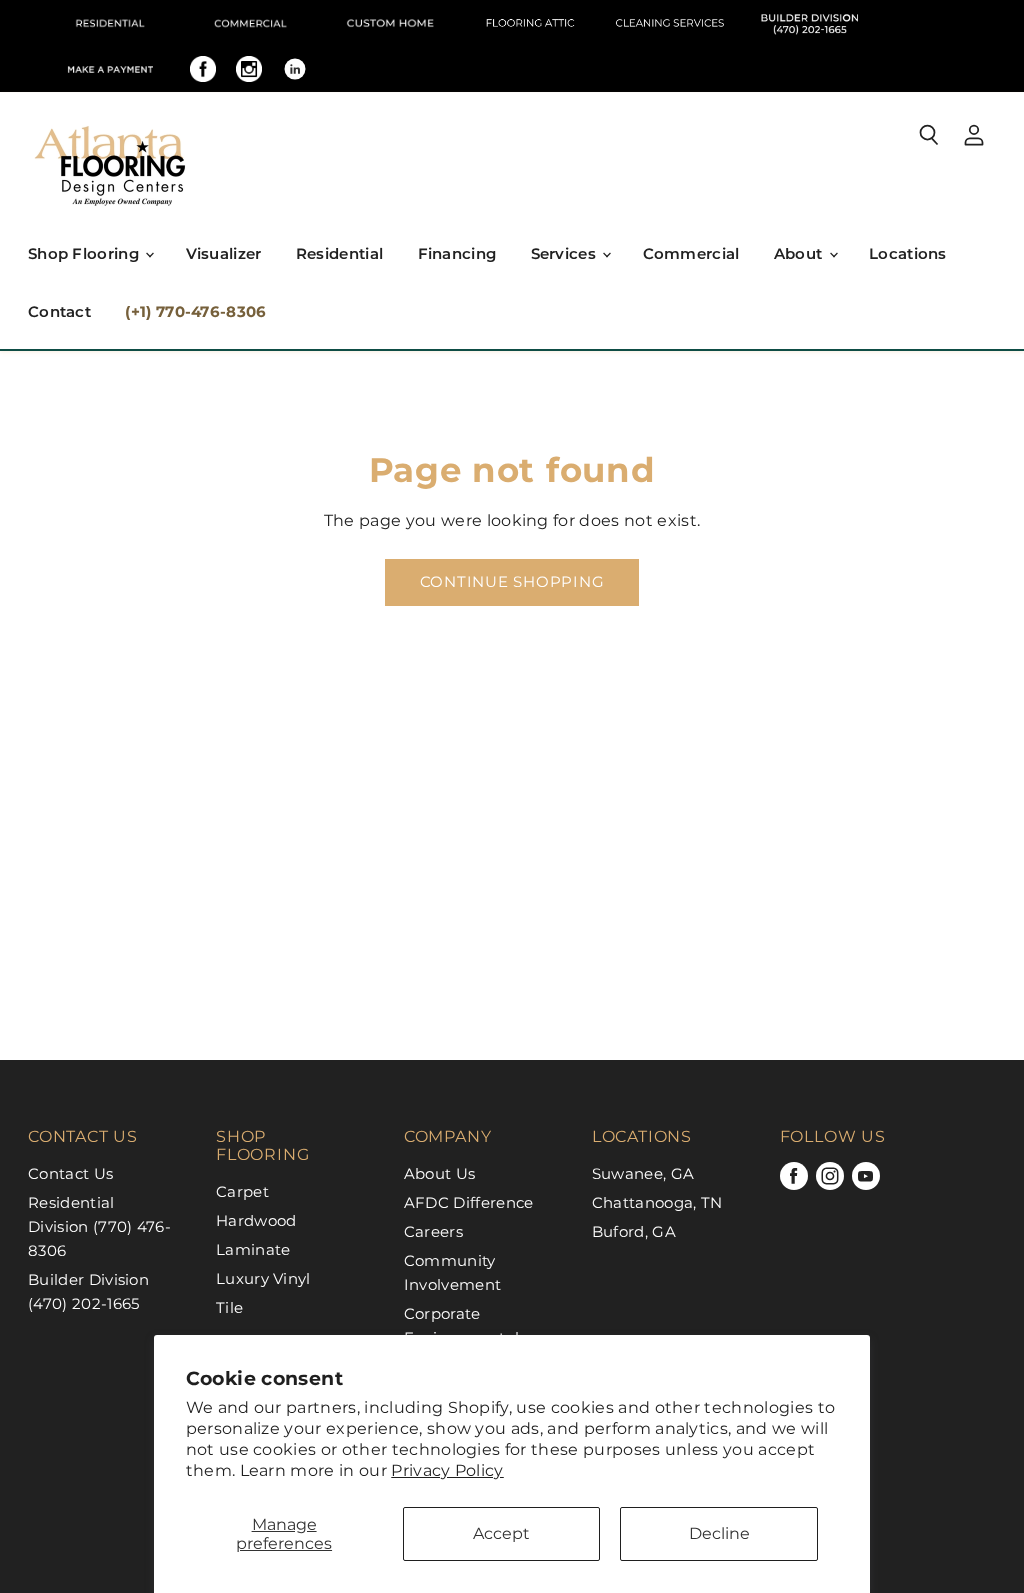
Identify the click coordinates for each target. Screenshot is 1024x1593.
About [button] (800, 253)
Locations (908, 253)
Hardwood (256, 1220)
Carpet (242, 1191)
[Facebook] (203, 69)
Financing (457, 253)
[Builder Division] (810, 23)
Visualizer (224, 253)
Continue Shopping (512, 582)
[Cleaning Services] (670, 23)
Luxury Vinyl (263, 1278)
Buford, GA (634, 1231)
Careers (433, 1231)
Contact (59, 311)
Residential (339, 253)
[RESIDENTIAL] (110, 23)
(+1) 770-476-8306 (195, 311)
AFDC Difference (469, 1202)
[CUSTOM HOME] (390, 23)
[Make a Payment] (110, 69)
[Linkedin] (295, 69)
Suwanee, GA (643, 1173)
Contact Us (70, 1173)
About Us (440, 1173)
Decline (719, 1533)
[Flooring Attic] (530, 23)
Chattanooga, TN (657, 1202)
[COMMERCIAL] (250, 23)
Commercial (691, 253)
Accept (501, 1533)
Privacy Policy (447, 1470)
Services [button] (566, 253)
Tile (229, 1307)
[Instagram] (249, 69)
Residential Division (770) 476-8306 (99, 1226)
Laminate (253, 1249)
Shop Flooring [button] (85, 253)
